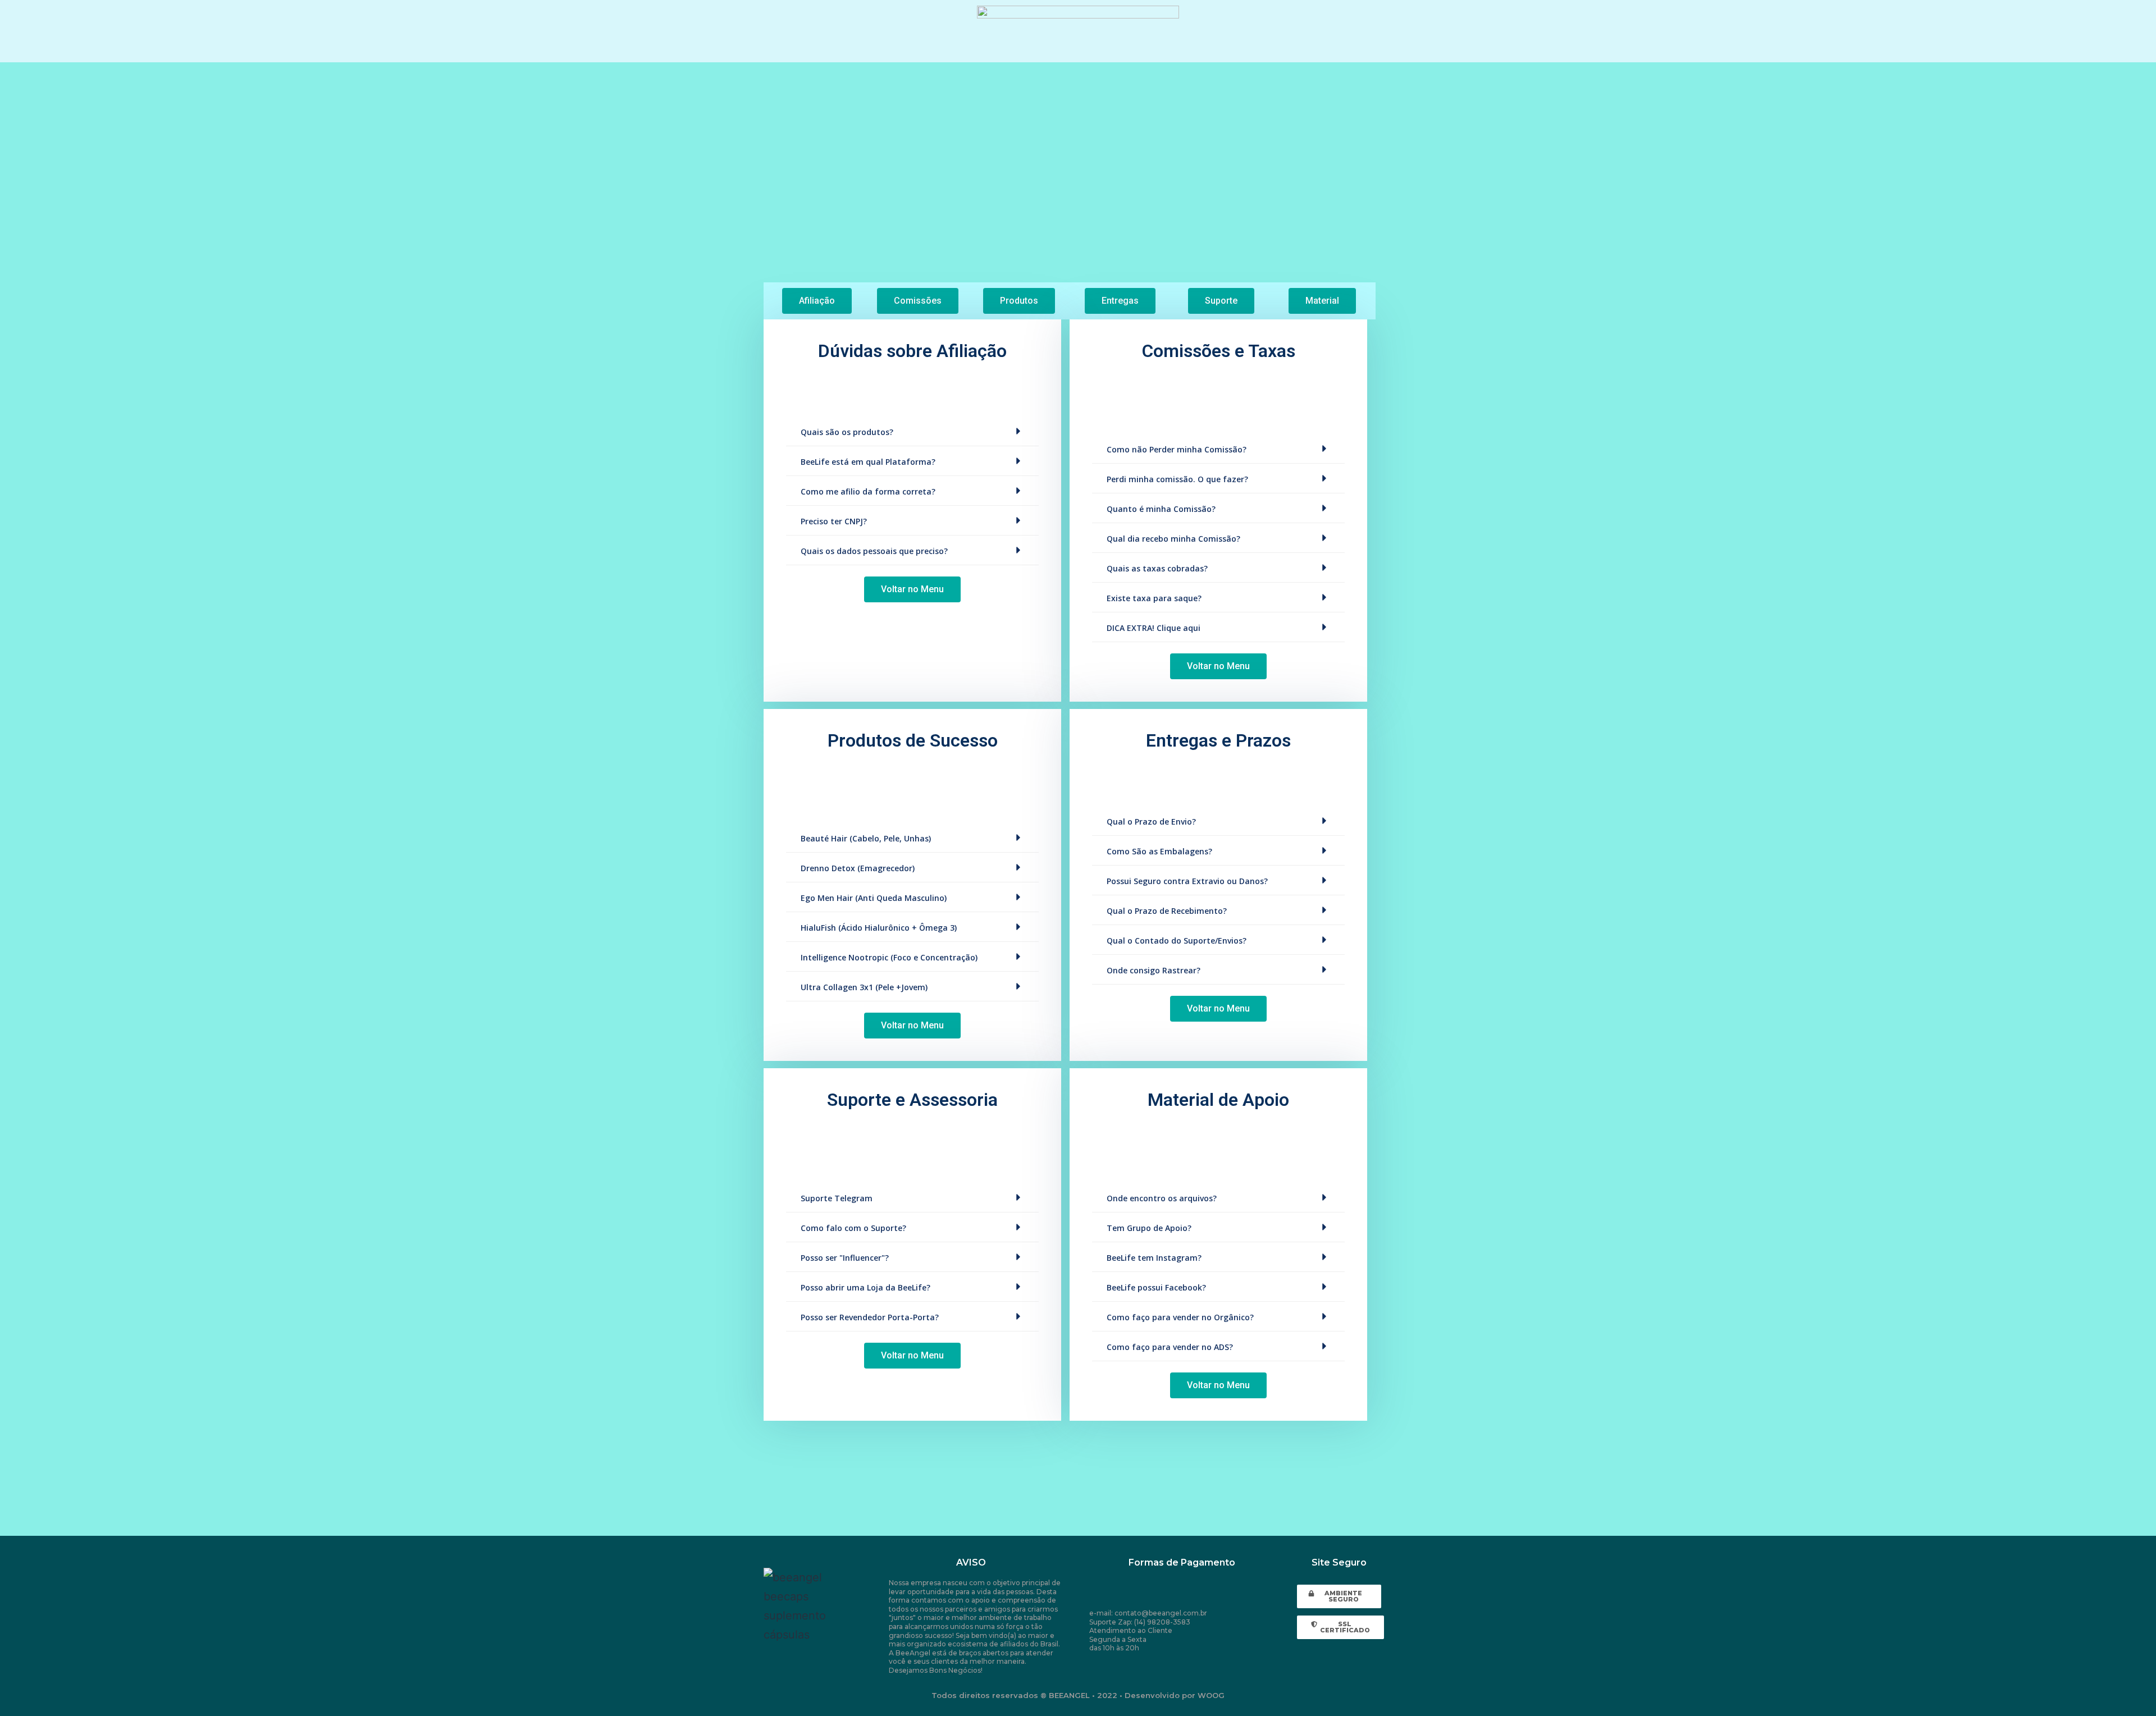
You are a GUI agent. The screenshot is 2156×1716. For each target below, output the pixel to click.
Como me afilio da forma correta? (868, 491)
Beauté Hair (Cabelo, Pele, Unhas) (866, 838)
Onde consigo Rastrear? (1154, 970)
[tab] (912, 431)
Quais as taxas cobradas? (1157, 568)
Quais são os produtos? (847, 432)
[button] (817, 301)
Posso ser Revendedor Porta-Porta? (870, 1317)
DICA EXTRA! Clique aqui (1154, 628)
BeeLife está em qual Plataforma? (868, 462)
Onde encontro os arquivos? (1162, 1198)
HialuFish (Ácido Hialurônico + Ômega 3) (879, 928)
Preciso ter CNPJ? (834, 521)
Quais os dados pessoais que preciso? (874, 551)
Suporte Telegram (837, 1198)
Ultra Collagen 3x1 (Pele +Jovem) (864, 987)
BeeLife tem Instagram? (1154, 1258)
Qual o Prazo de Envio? (1151, 822)
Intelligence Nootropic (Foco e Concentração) (889, 957)
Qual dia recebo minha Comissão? (1173, 539)
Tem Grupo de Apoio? (1149, 1228)
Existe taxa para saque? (1154, 598)
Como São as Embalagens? (1159, 851)
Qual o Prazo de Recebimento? (1167, 911)
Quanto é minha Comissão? (1161, 509)
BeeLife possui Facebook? (1156, 1287)
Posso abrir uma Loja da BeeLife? (865, 1287)
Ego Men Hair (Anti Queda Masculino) (874, 898)
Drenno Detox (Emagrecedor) (858, 868)
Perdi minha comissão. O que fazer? (1177, 479)
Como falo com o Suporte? (853, 1228)
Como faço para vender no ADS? (1170, 1347)
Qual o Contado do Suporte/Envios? (1177, 941)
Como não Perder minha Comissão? (1177, 449)
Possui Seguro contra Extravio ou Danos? (1187, 881)
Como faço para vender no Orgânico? (1180, 1317)
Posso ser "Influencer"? (845, 1258)
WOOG (1211, 1695)
